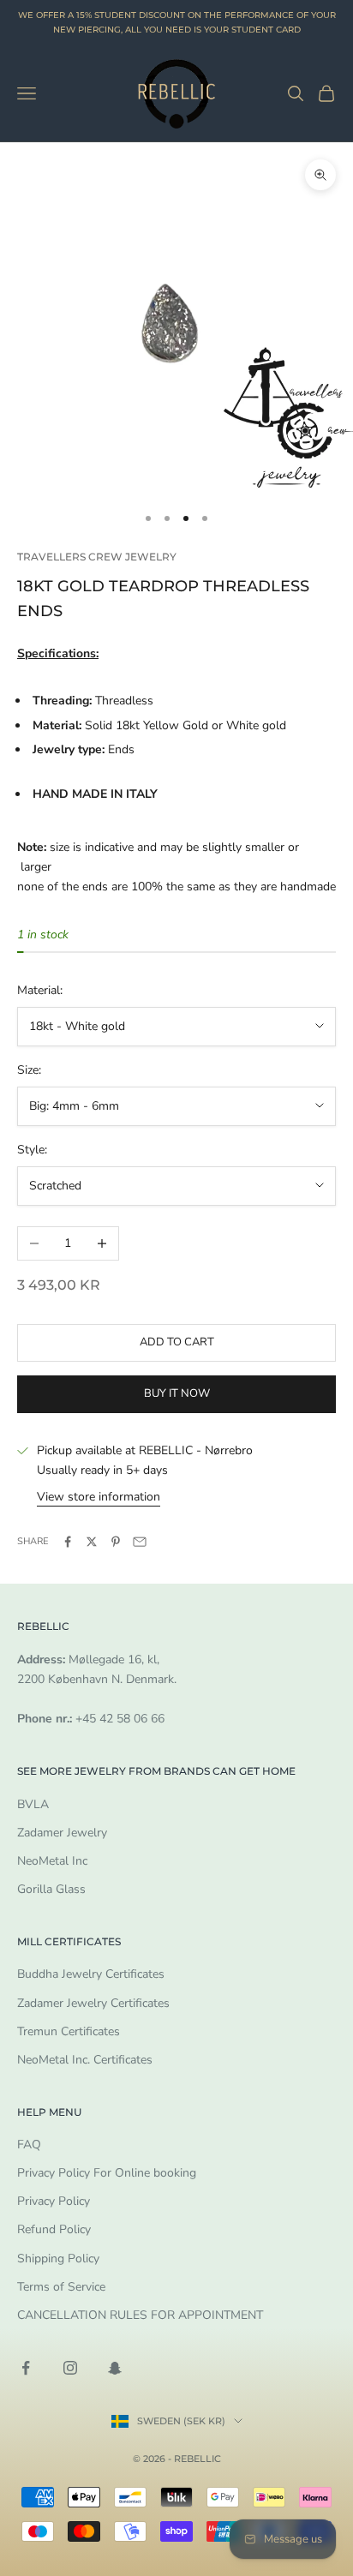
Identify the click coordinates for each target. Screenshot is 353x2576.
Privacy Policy (54, 2201)
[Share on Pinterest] (116, 1542)
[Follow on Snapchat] (115, 2368)
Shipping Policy (58, 2258)
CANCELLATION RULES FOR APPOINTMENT (140, 2315)
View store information (99, 1497)
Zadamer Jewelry (62, 1833)
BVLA (33, 1804)
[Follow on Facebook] (26, 2368)
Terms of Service (61, 2287)
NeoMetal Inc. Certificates (85, 2060)
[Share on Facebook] (68, 1542)
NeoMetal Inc (52, 1861)
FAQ (29, 2145)
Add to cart (177, 1342)
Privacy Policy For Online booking (107, 2173)
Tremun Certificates (69, 2031)
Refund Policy (54, 2229)
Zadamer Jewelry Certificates (93, 2003)
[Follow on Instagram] (70, 2368)
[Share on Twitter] (92, 1542)
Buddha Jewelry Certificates (91, 1974)
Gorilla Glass (51, 1889)
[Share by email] (140, 1542)
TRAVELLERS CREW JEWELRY (97, 557)
